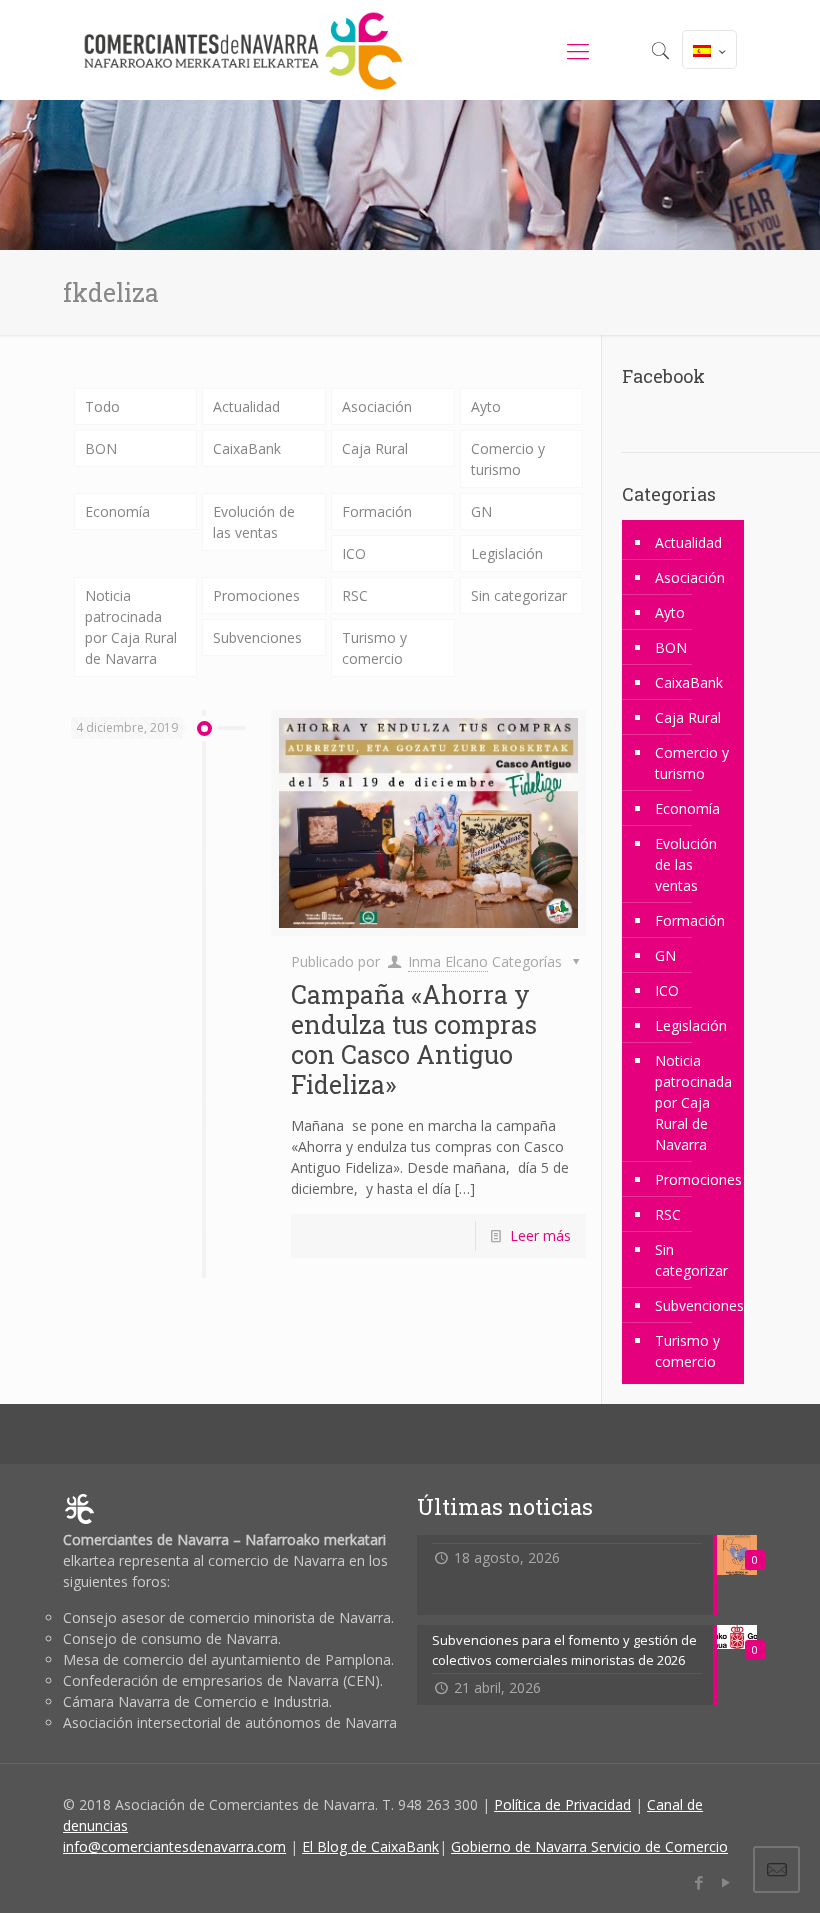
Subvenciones (257, 637)
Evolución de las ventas (254, 522)
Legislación (507, 553)
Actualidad (246, 406)
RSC (355, 595)
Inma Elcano (448, 961)
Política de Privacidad (562, 1804)
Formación (377, 511)
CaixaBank (247, 448)
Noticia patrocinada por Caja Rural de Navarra (131, 627)
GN (481, 511)
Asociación (377, 406)
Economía (117, 511)
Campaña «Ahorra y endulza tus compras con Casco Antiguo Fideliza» (414, 1039)
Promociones (256, 595)
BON (101, 448)
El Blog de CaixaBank (370, 1846)
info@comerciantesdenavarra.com (174, 1846)
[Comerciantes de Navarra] (243, 50)
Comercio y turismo (508, 459)
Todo (102, 406)
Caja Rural (375, 448)
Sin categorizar (519, 595)
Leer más (540, 1235)
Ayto (486, 406)
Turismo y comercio (374, 648)
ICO (354, 553)
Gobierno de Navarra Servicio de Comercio (589, 1846)
